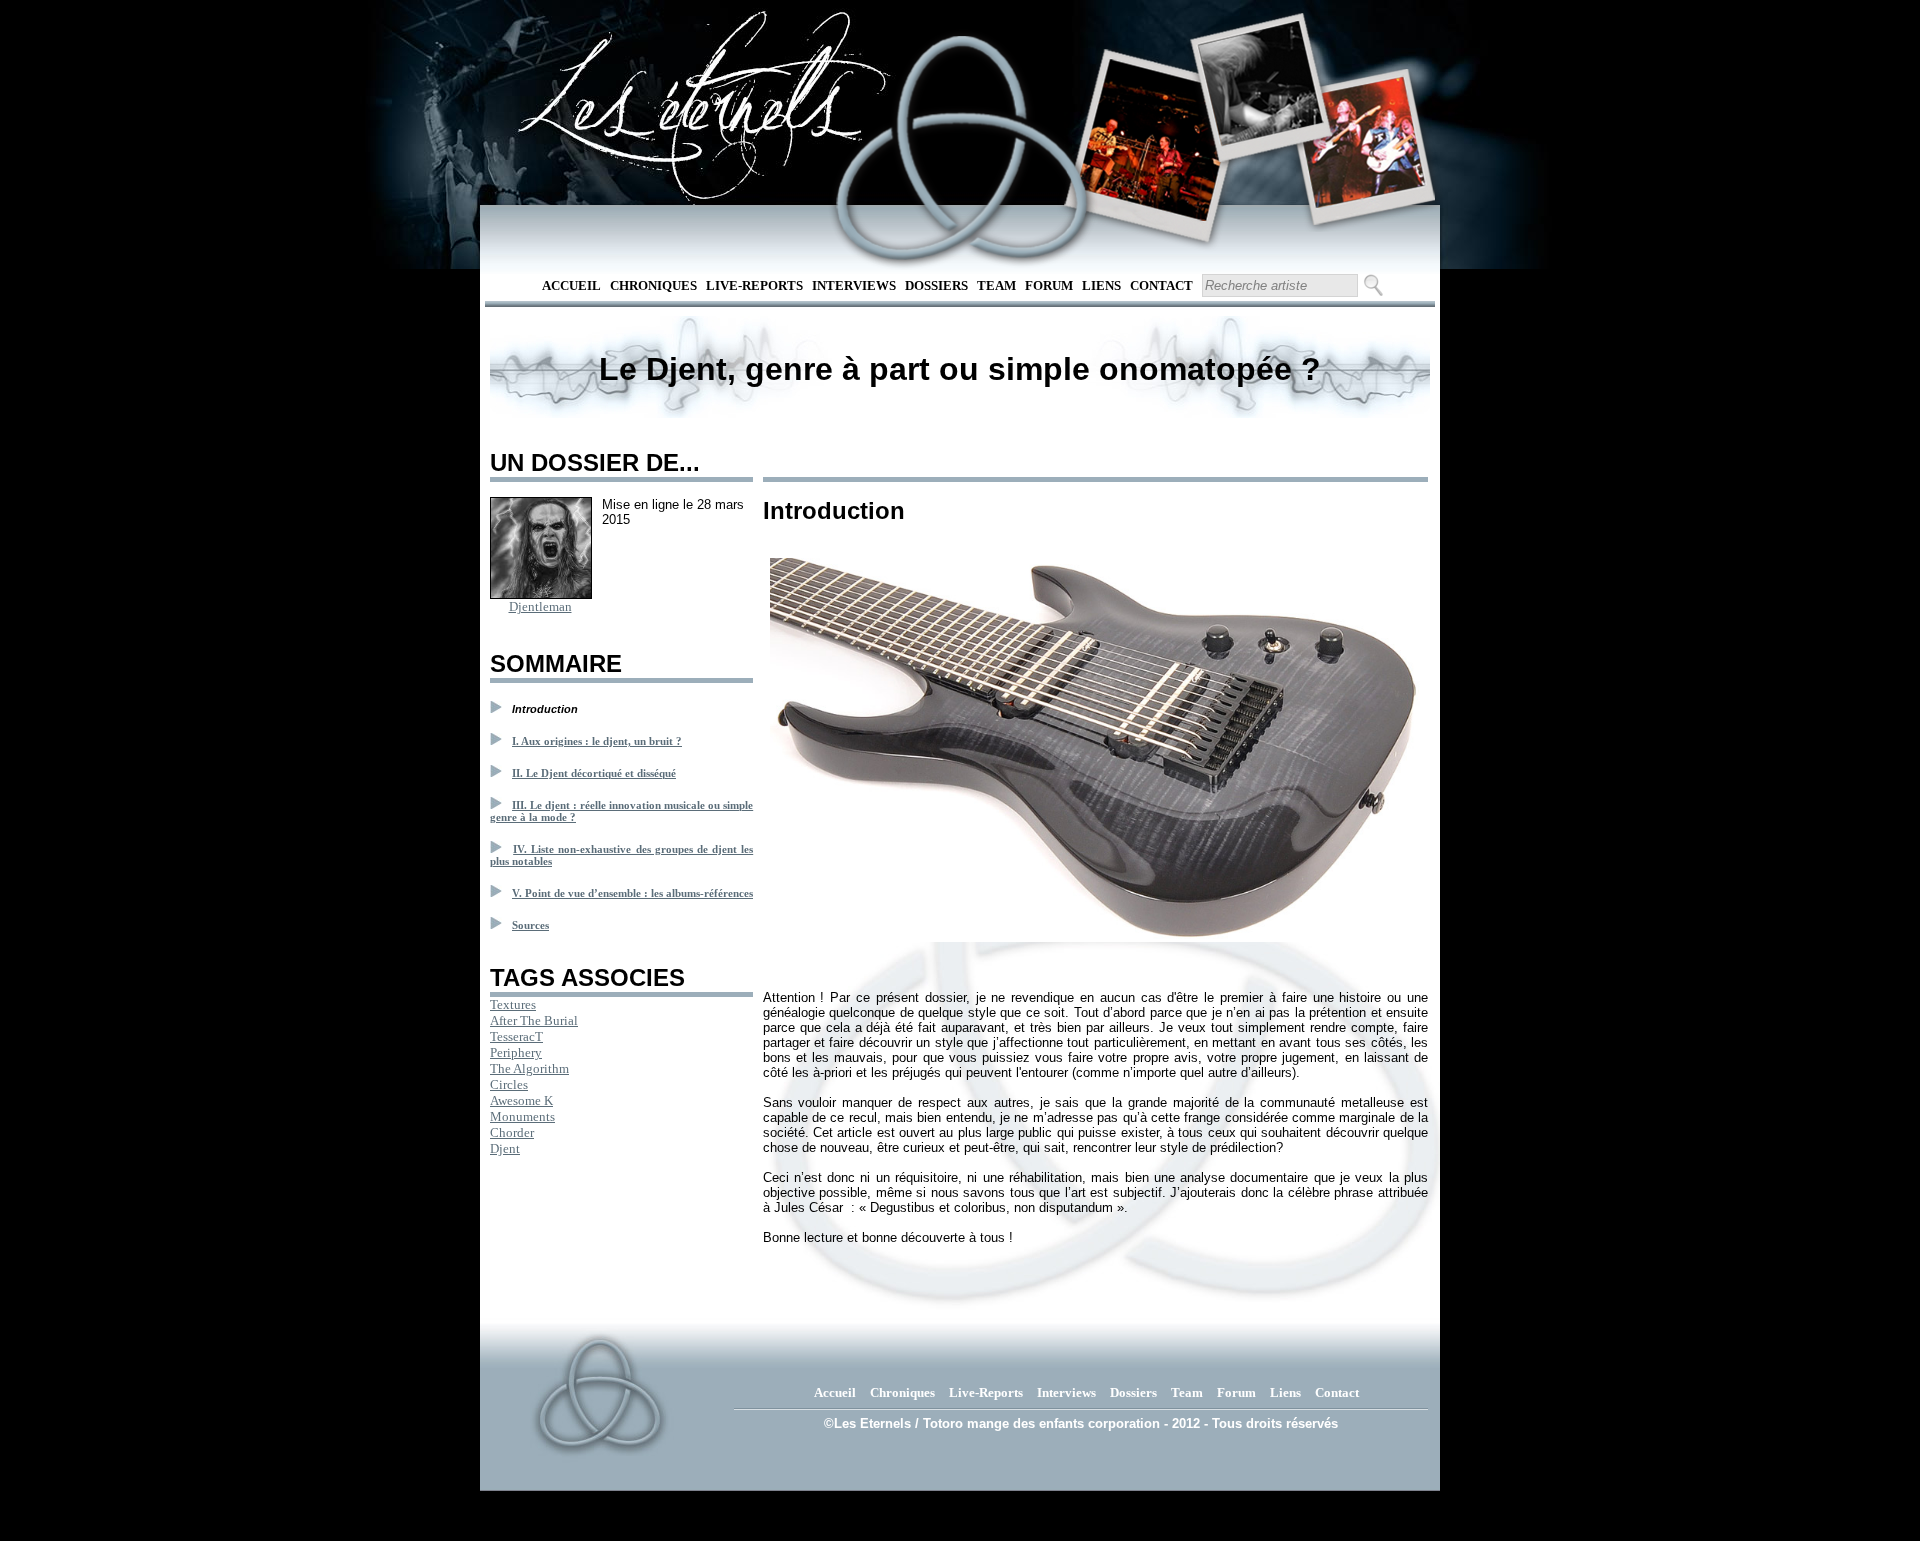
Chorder (512, 1132)
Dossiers (936, 285)
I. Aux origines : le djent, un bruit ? (597, 741)
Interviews (854, 285)
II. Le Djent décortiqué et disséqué (594, 773)
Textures (513, 1004)
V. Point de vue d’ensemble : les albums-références (632, 893)
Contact (1161, 285)
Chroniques (653, 285)
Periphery (516, 1052)
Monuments (522, 1116)
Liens (1101, 285)
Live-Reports (754, 285)
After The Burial (534, 1020)
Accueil (571, 285)
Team (996, 285)
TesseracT (516, 1036)
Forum (1049, 285)
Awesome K (521, 1100)
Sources (530, 925)
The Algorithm (529, 1068)
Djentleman (540, 606)
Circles (509, 1084)
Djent (505, 1148)
